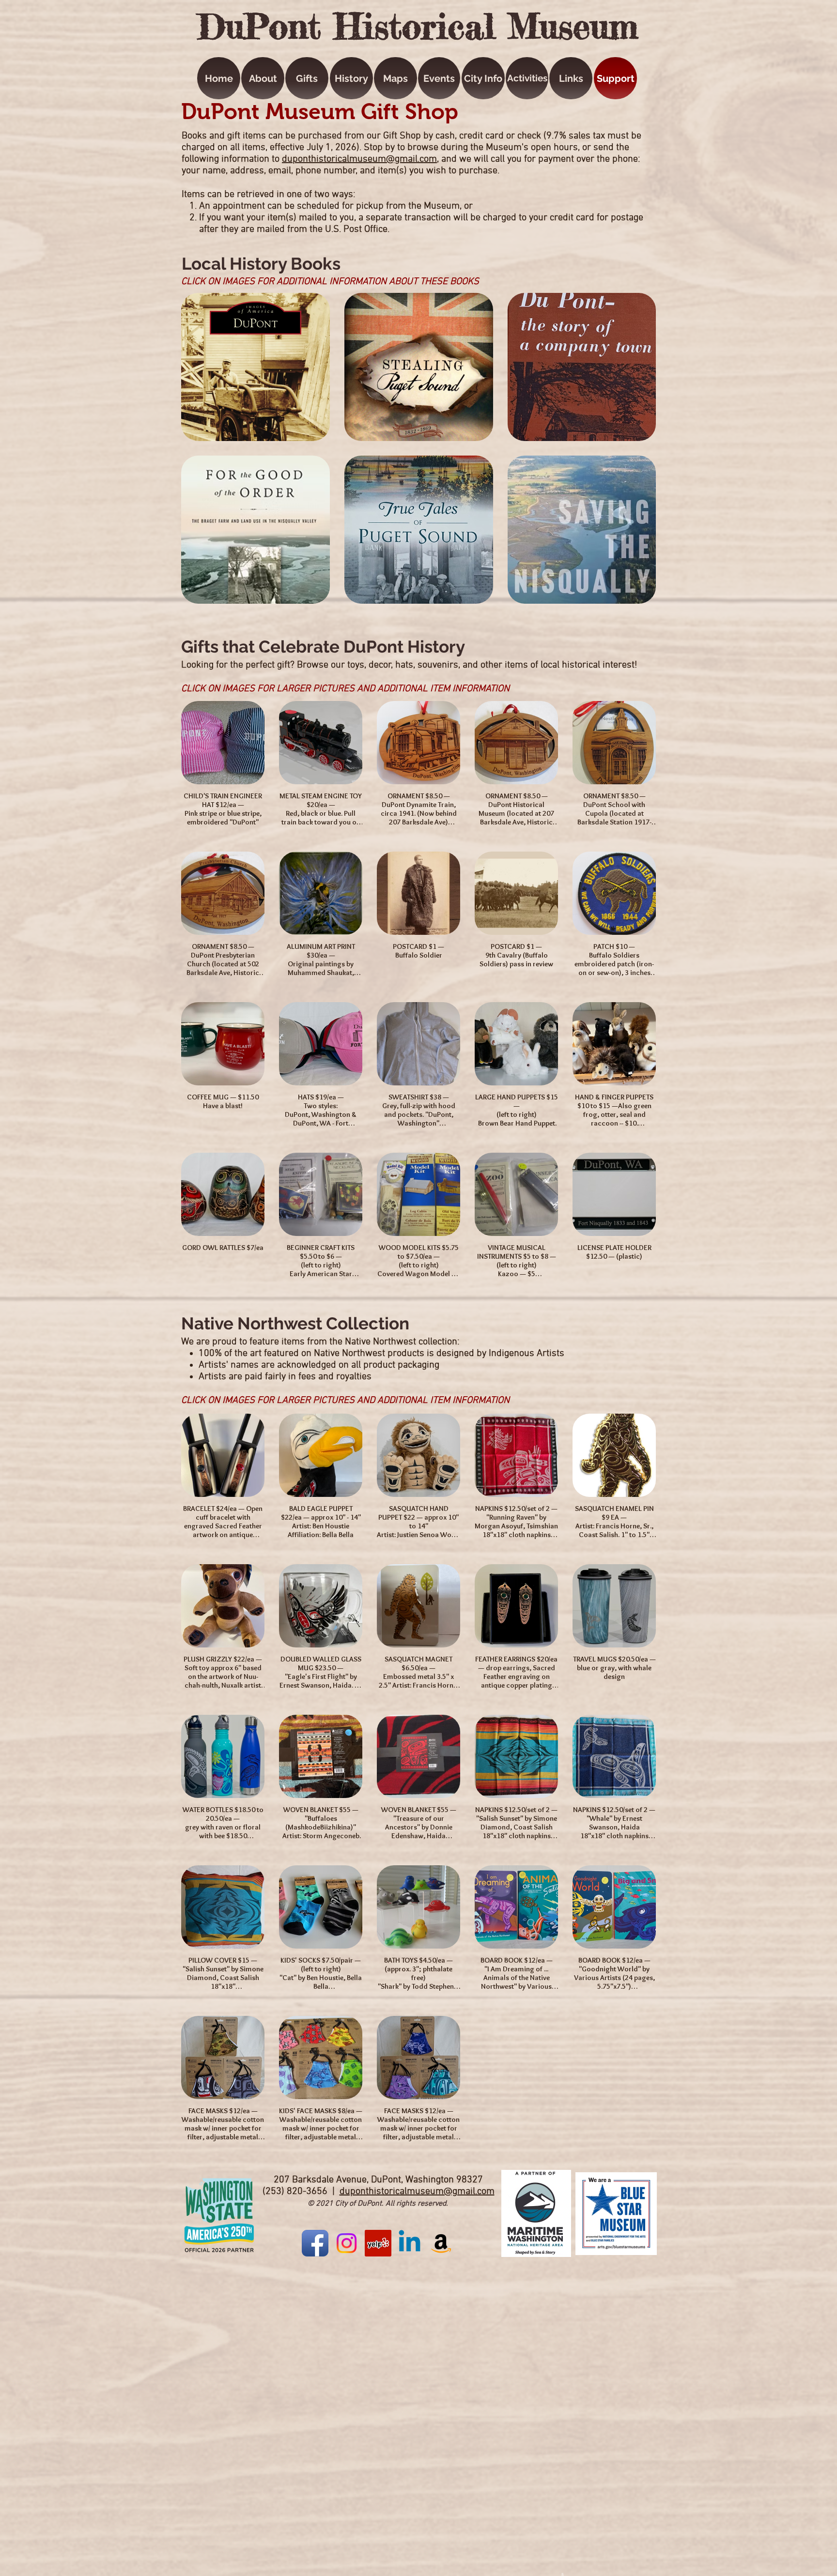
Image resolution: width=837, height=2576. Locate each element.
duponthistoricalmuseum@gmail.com (359, 159)
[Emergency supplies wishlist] (441, 2243)
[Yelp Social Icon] (378, 2243)
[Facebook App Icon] (315, 2243)
